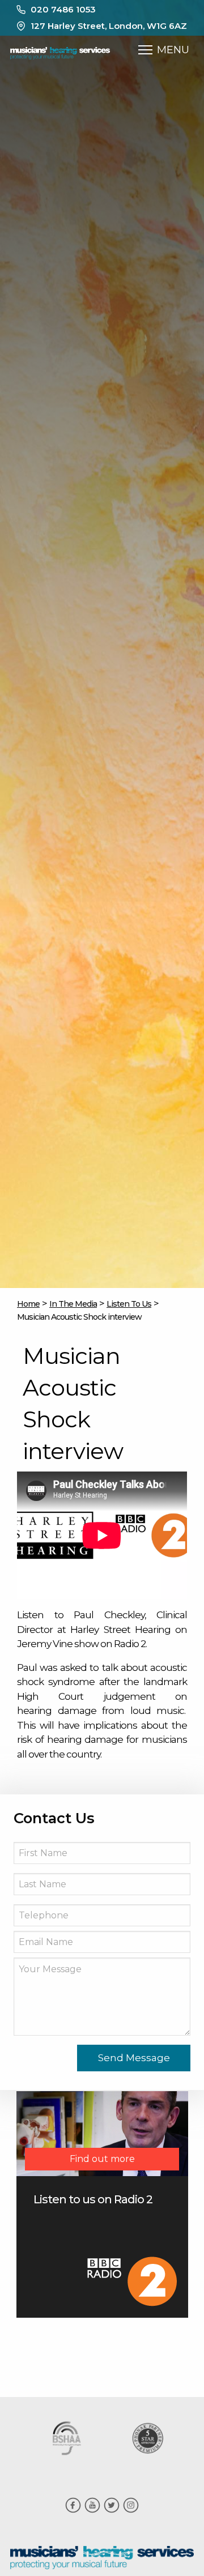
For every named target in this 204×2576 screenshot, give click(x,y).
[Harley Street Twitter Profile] (112, 2511)
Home (28, 1304)
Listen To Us (129, 1304)
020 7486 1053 (63, 9)
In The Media (73, 1304)
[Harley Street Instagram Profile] (131, 2511)
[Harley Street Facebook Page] (73, 2511)
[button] (145, 50)
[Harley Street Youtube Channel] (92, 2511)
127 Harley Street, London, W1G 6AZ (109, 26)
